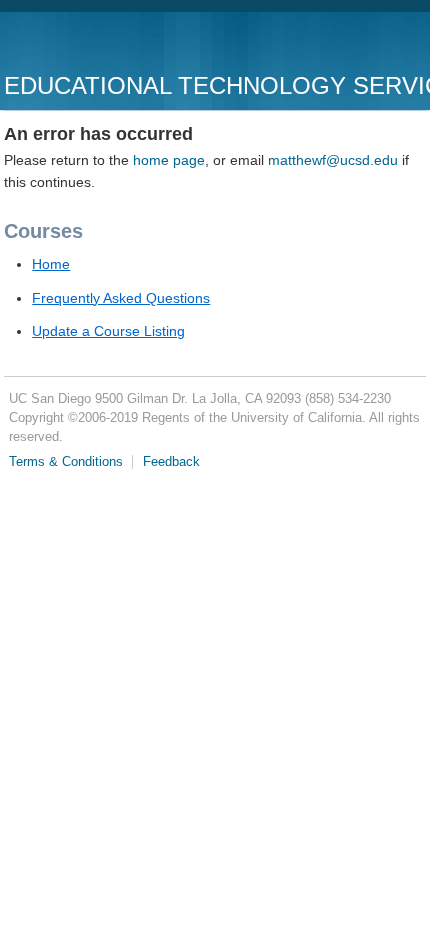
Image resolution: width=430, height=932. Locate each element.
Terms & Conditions (66, 462)
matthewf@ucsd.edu (333, 160)
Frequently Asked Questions (121, 298)
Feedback (171, 462)
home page (169, 160)
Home (51, 264)
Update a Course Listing (108, 331)
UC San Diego (118, 44)
